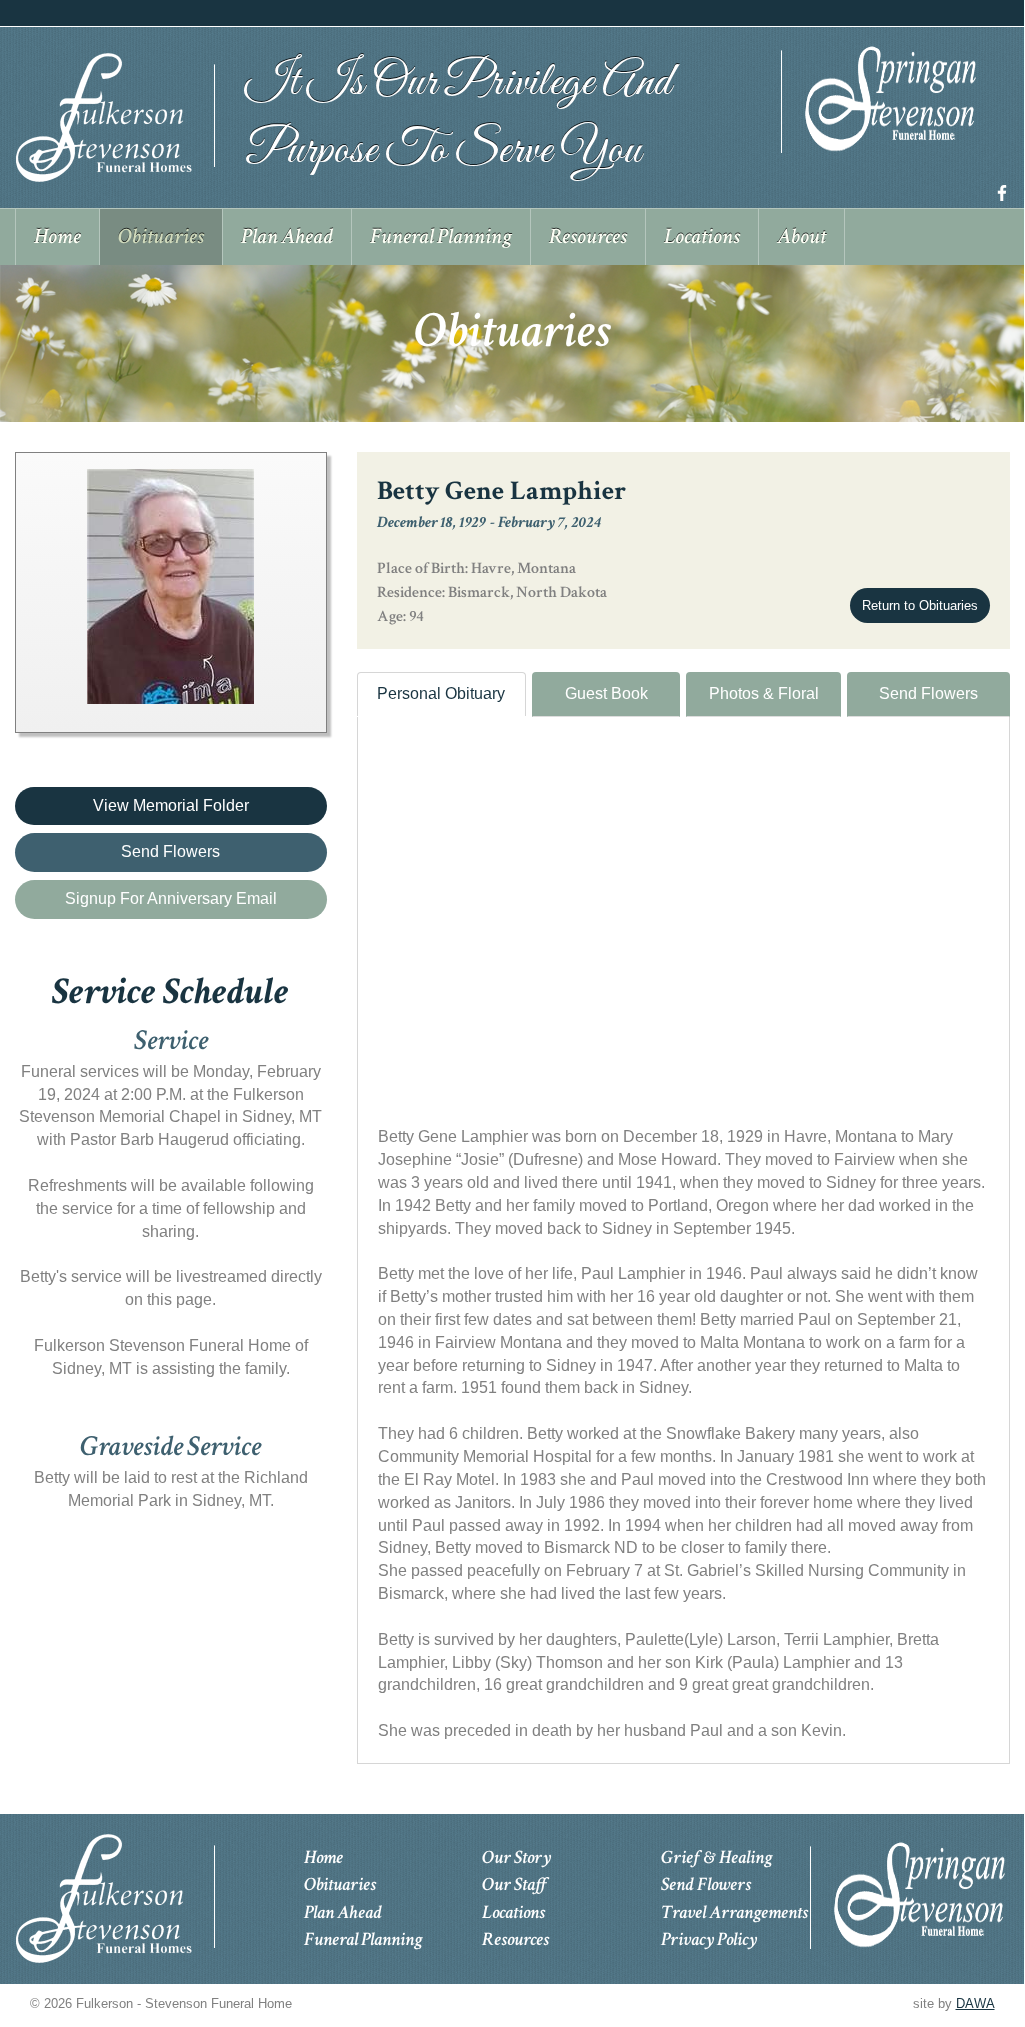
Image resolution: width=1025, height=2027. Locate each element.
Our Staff (514, 1884)
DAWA (975, 2003)
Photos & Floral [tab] (764, 693)
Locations (513, 1912)
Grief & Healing (716, 1857)
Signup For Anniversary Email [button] (171, 898)
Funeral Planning (363, 1939)
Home (323, 1857)
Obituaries (340, 1884)
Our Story (516, 1857)
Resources (515, 1939)
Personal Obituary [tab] (441, 693)
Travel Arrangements (734, 1912)
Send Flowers (928, 693)
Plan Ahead (343, 1912)
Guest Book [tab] (606, 693)
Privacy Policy (709, 1939)
